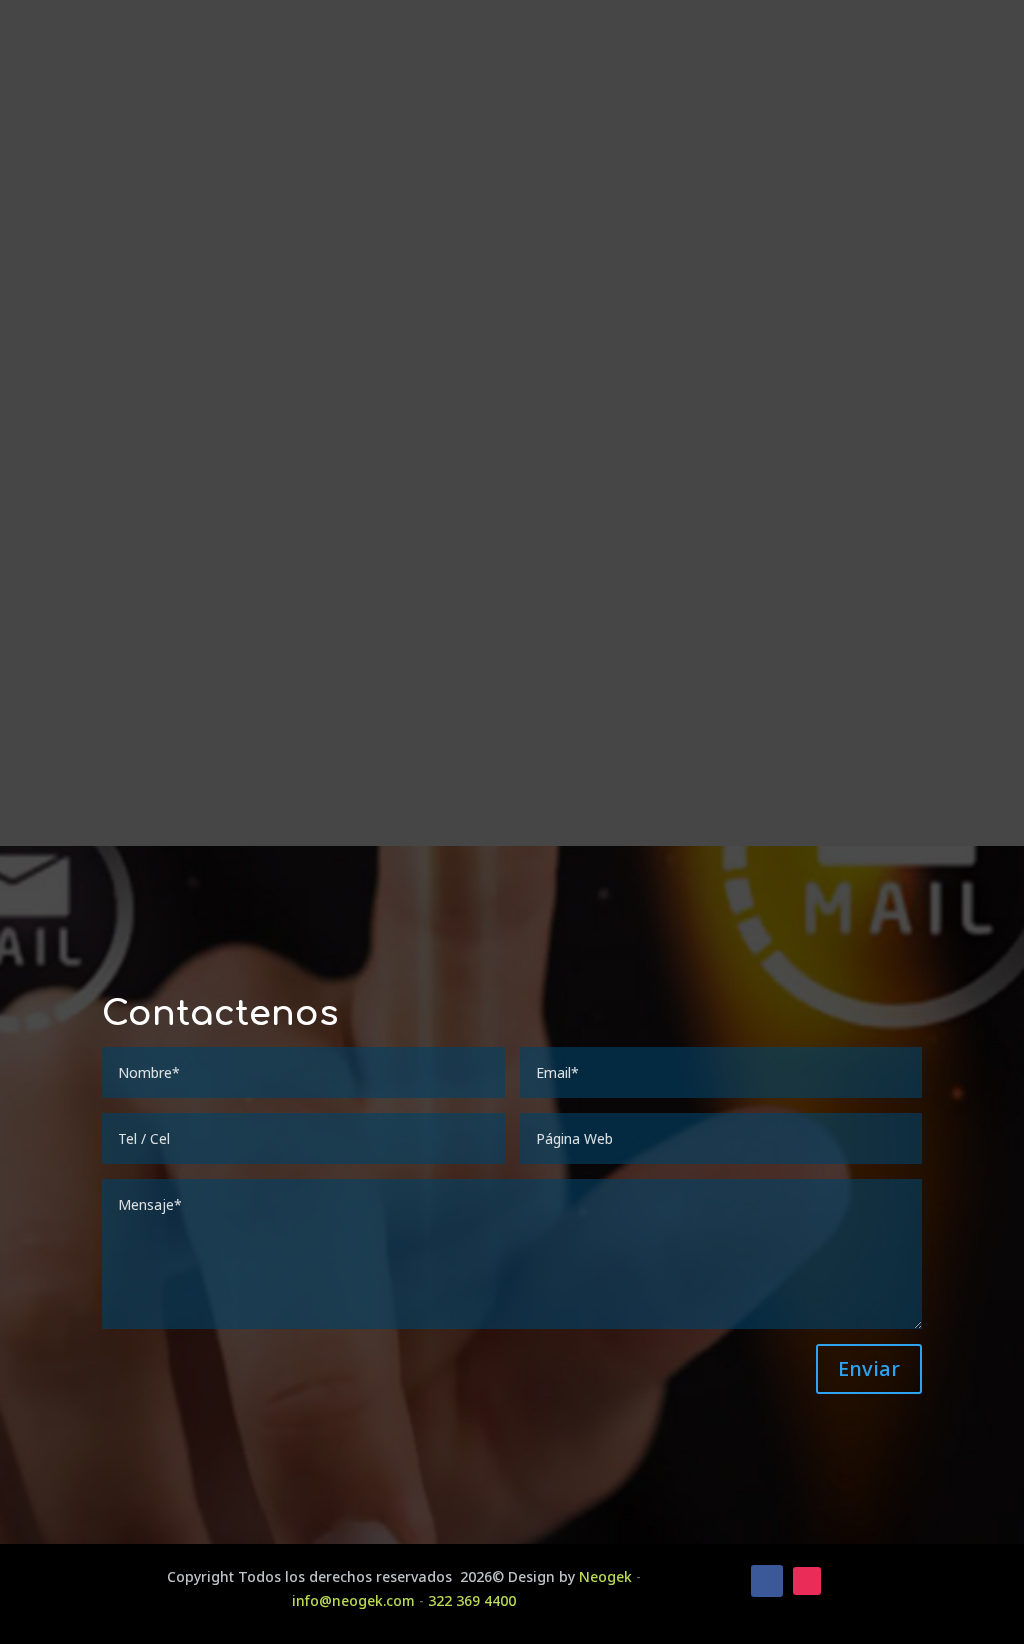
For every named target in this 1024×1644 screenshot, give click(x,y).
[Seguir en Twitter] (847, 1581)
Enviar (869, 1368)
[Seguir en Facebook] (767, 1581)
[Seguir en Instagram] (807, 1581)
